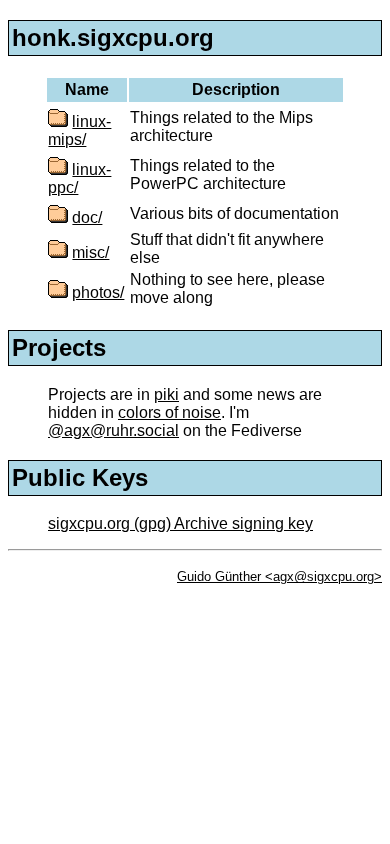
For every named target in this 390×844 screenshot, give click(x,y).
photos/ (98, 292)
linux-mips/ (79, 130)
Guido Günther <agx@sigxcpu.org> (279, 576)
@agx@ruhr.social (113, 430)
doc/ (87, 217)
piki (166, 394)
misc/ (90, 252)
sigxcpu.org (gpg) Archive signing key (180, 523)
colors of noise (169, 412)
